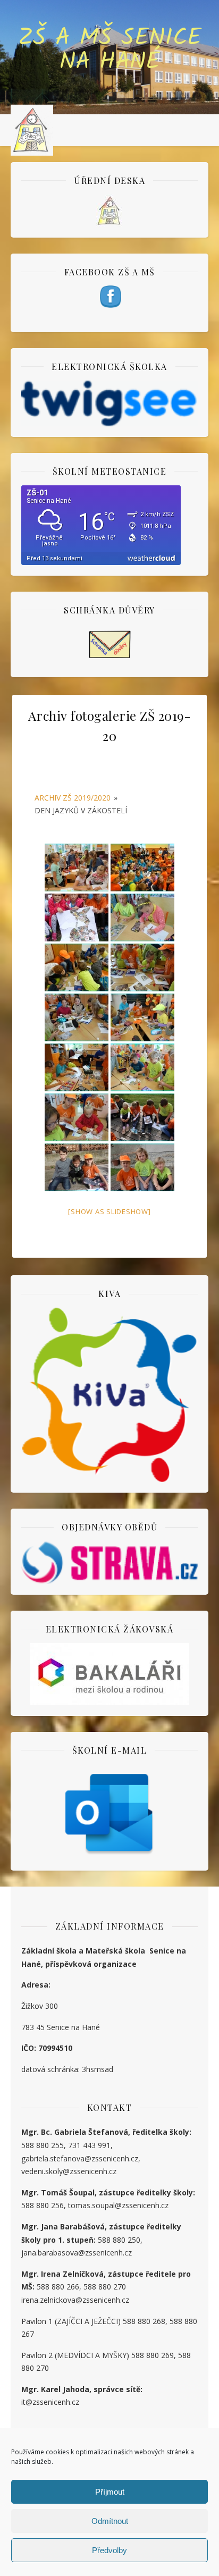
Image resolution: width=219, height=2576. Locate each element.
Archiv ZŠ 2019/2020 (73, 798)
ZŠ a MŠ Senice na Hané (110, 50)
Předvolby (109, 2550)
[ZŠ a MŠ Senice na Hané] (32, 130)
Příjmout (110, 2492)
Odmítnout (110, 2521)
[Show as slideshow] (109, 1211)
